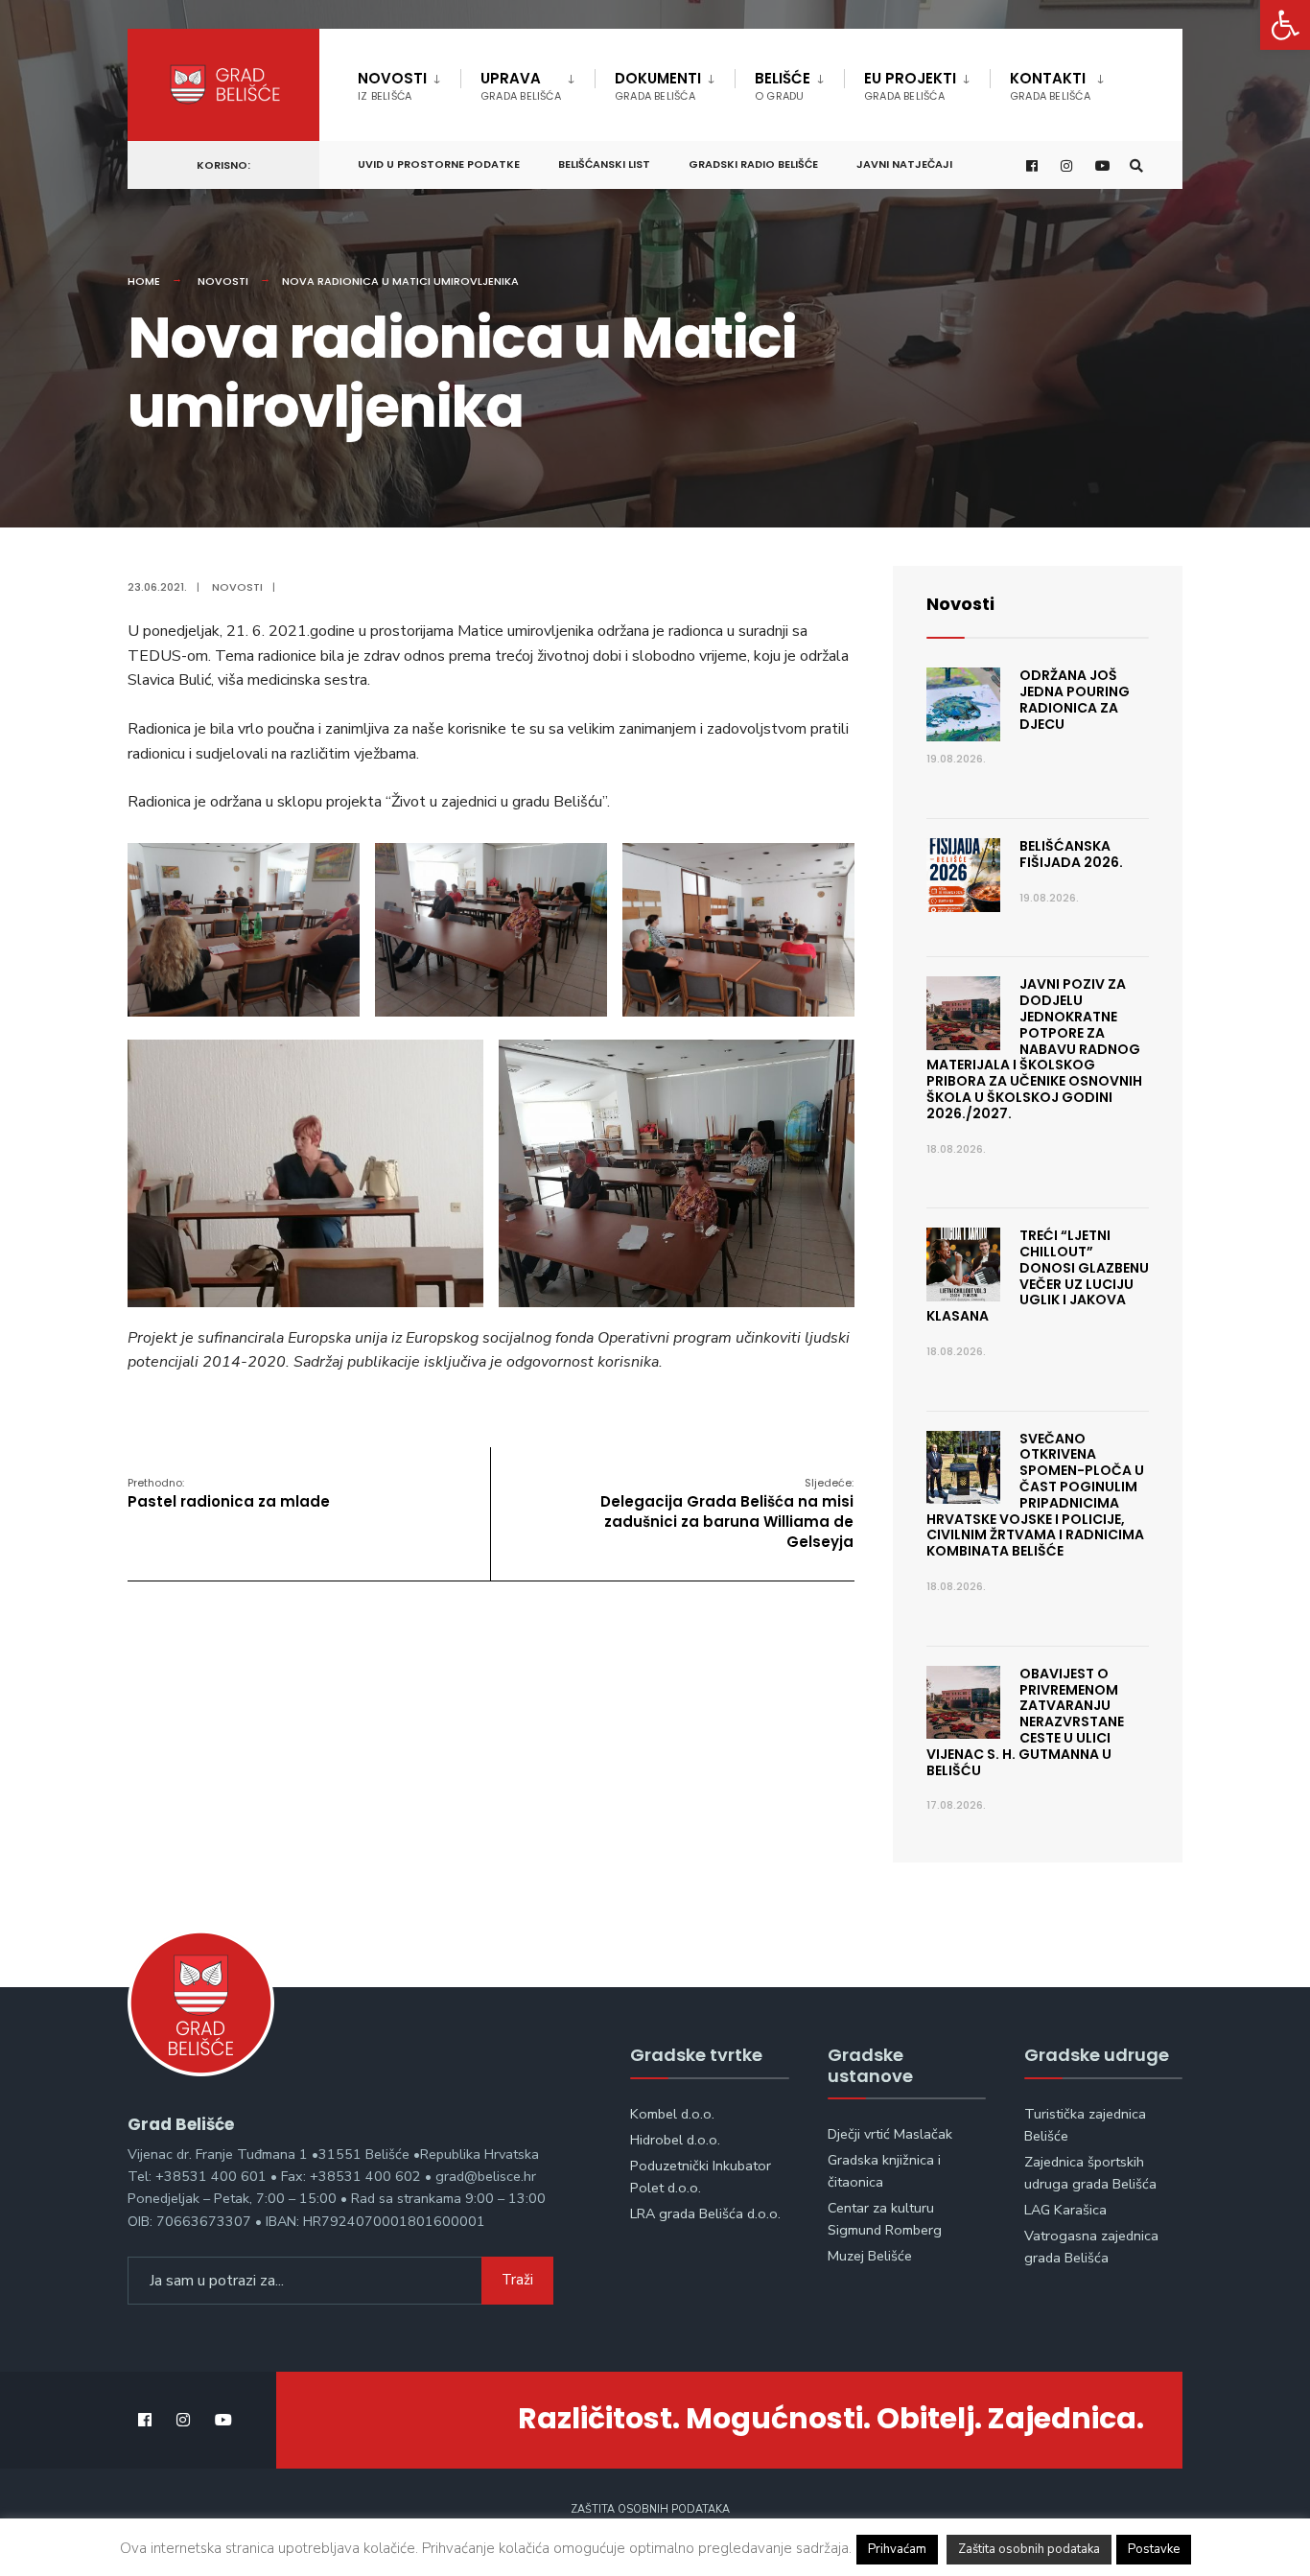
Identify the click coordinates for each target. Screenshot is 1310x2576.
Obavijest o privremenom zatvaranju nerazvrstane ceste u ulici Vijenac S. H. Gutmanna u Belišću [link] (1025, 1722)
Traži (517, 2280)
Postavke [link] (1154, 2549)
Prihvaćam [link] (897, 2549)
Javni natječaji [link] (904, 164)
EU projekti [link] (910, 86)
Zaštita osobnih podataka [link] (650, 2509)
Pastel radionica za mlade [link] (229, 1493)
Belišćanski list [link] (604, 164)
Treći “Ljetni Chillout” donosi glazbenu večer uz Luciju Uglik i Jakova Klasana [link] (1038, 1276)
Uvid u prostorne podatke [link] (439, 164)
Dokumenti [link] (658, 86)
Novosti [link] (392, 86)
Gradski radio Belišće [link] (753, 164)
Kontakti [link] (1050, 86)
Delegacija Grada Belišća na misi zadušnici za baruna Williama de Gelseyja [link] (727, 1513)
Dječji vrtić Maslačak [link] (890, 2134)
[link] (1285, 25)
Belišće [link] (783, 86)
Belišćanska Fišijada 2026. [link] (1071, 854)
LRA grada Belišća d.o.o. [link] (705, 2213)
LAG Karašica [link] (1065, 2210)
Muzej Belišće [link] (870, 2256)
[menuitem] (409, 82)
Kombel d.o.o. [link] (672, 2114)
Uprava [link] (521, 86)
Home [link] (144, 281)
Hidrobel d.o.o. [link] (675, 2140)
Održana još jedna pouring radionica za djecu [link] (1075, 699)
